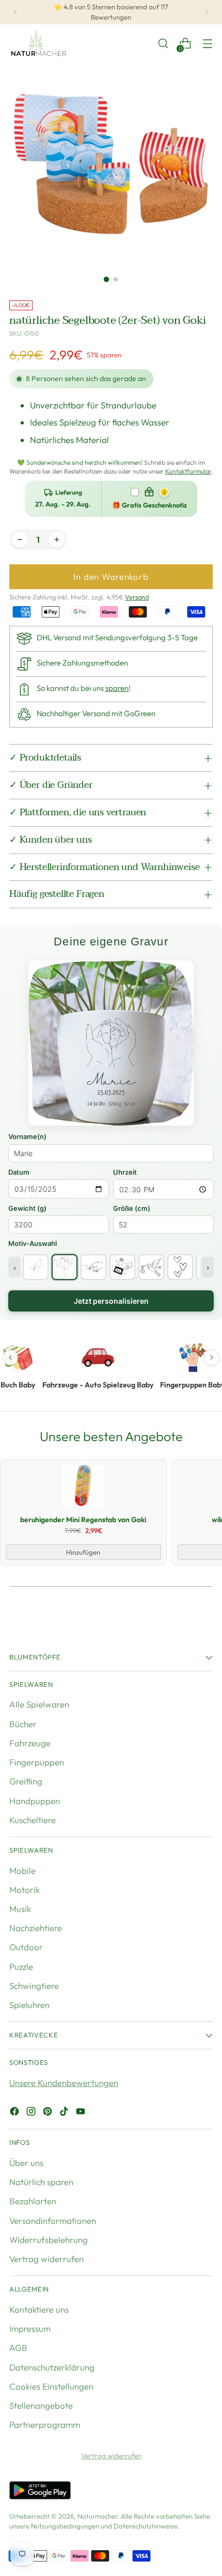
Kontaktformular (188, 471)
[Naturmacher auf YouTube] (82, 2113)
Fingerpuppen (37, 1762)
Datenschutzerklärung (52, 2367)
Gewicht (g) (27, 1208)
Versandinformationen (53, 2221)
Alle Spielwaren (39, 1704)
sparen (117, 688)
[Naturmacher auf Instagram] (32, 2113)
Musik (20, 1909)
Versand (137, 597)
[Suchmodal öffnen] (163, 44)
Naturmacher (97, 2516)
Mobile (22, 1870)
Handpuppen (35, 1801)
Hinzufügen (83, 1552)
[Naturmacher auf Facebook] (15, 2113)
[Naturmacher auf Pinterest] (49, 2113)
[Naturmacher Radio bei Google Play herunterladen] (40, 2492)
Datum (19, 1172)
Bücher (23, 1724)
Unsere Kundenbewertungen (64, 2083)
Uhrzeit (125, 1172)
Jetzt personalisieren (111, 1301)
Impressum (30, 2328)
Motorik (25, 1890)
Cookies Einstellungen (51, 2386)
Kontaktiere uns (39, 2309)
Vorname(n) (27, 1136)
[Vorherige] (15, 12)
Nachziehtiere (36, 1928)
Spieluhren (29, 2005)
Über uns (26, 2163)
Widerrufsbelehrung (49, 2240)
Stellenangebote (41, 2405)
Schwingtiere (34, 1986)
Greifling (26, 1781)
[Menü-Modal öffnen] (207, 44)
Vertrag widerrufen (46, 2259)
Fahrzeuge (30, 1743)
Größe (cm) (132, 1208)
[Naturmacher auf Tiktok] (65, 2113)
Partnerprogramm (45, 2424)
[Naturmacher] (38, 43)
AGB (18, 2348)
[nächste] (207, 12)
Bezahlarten (33, 2201)
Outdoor (26, 1947)
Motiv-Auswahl (33, 1243)
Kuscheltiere (33, 1820)
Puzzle (21, 1966)
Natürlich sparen (41, 2182)
